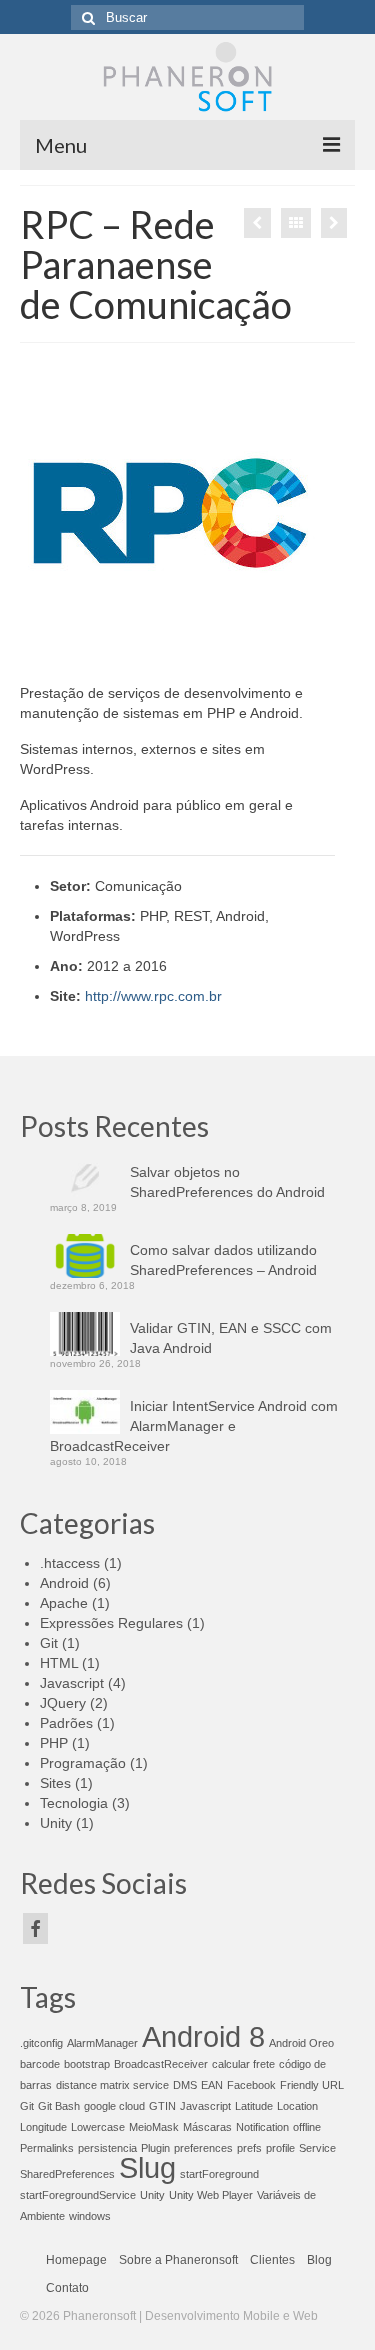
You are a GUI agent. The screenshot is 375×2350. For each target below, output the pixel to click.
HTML (59, 1663)
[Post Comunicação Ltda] (257, 223)
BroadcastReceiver (161, 2064)
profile (280, 2148)
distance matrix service (112, 2085)
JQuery (63, 1703)
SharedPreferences (67, 2174)
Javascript (72, 1683)
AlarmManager (102, 2043)
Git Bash (59, 2106)
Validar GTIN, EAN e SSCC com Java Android (231, 1338)
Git (49, 1643)
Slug (147, 2167)
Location (297, 2106)
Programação (83, 1763)
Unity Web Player (211, 2195)
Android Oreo (301, 2043)
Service (317, 2148)
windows (90, 2216)
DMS (185, 2085)
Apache (64, 1603)
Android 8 (203, 2036)
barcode (40, 2064)
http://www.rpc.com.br (153, 996)
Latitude (254, 2106)
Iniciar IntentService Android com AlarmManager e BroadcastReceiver (194, 1426)
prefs (249, 2148)
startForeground (219, 2174)
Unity (56, 1823)
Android (64, 1583)
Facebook (251, 2085)
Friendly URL (312, 2085)
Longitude (43, 2127)
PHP (54, 1743)
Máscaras (207, 2127)
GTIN (162, 2106)
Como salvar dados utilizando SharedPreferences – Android (223, 1260)
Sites (55, 1783)
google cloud (114, 2106)
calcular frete (243, 2064)
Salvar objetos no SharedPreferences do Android (227, 1182)
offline (307, 2127)
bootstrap (87, 2064)
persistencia (107, 2148)
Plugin (155, 2148)
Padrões (66, 1723)
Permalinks (47, 2148)
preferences (203, 2148)
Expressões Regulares (111, 1623)
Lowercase (98, 2127)
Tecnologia (74, 1803)
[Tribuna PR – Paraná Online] (334, 223)
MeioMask (154, 2127)
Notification (262, 2127)
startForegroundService (78, 2195)
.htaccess (70, 1563)
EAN (212, 2085)
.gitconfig (41, 2043)
